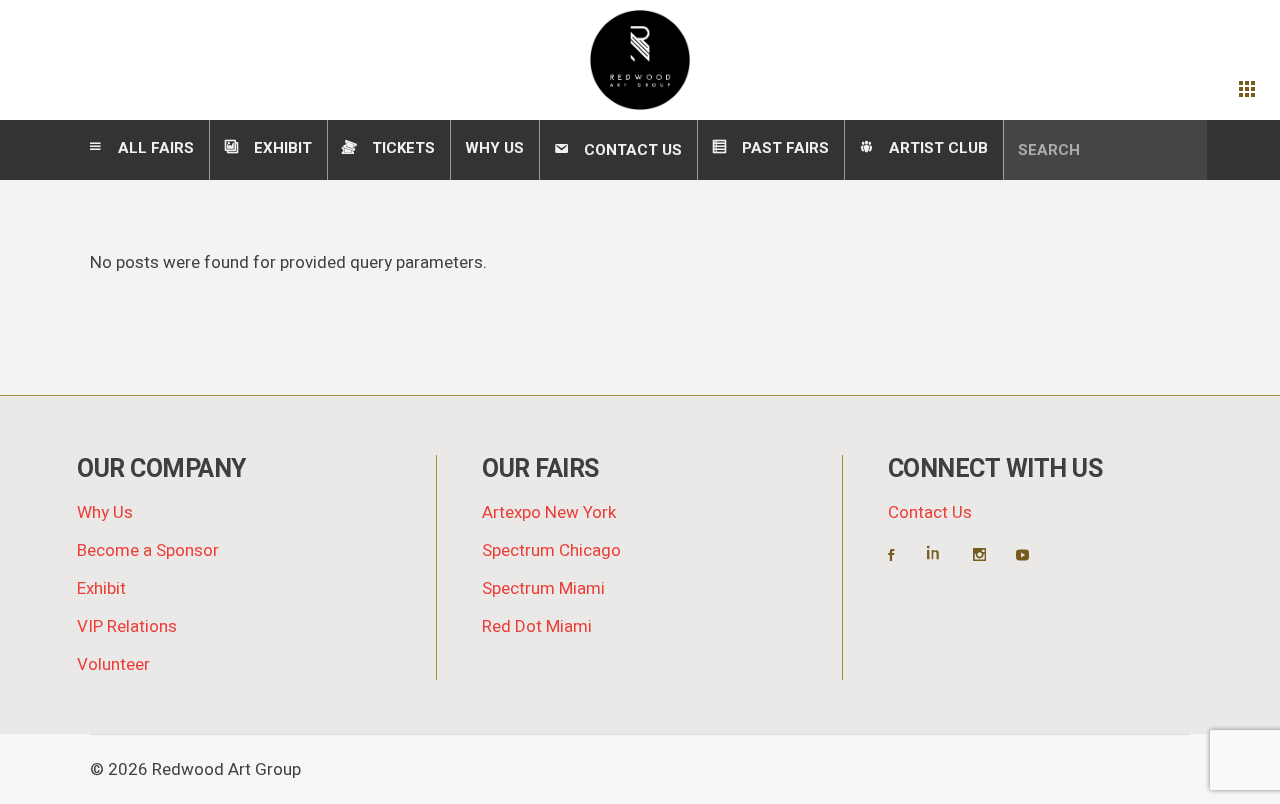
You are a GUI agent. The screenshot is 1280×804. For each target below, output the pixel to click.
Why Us (105, 512)
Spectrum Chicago (551, 550)
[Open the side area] (1247, 90)
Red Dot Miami (537, 626)
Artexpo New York (549, 512)
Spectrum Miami (543, 588)
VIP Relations (127, 626)
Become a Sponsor (148, 550)
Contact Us (930, 512)
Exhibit (101, 588)
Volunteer (113, 664)
